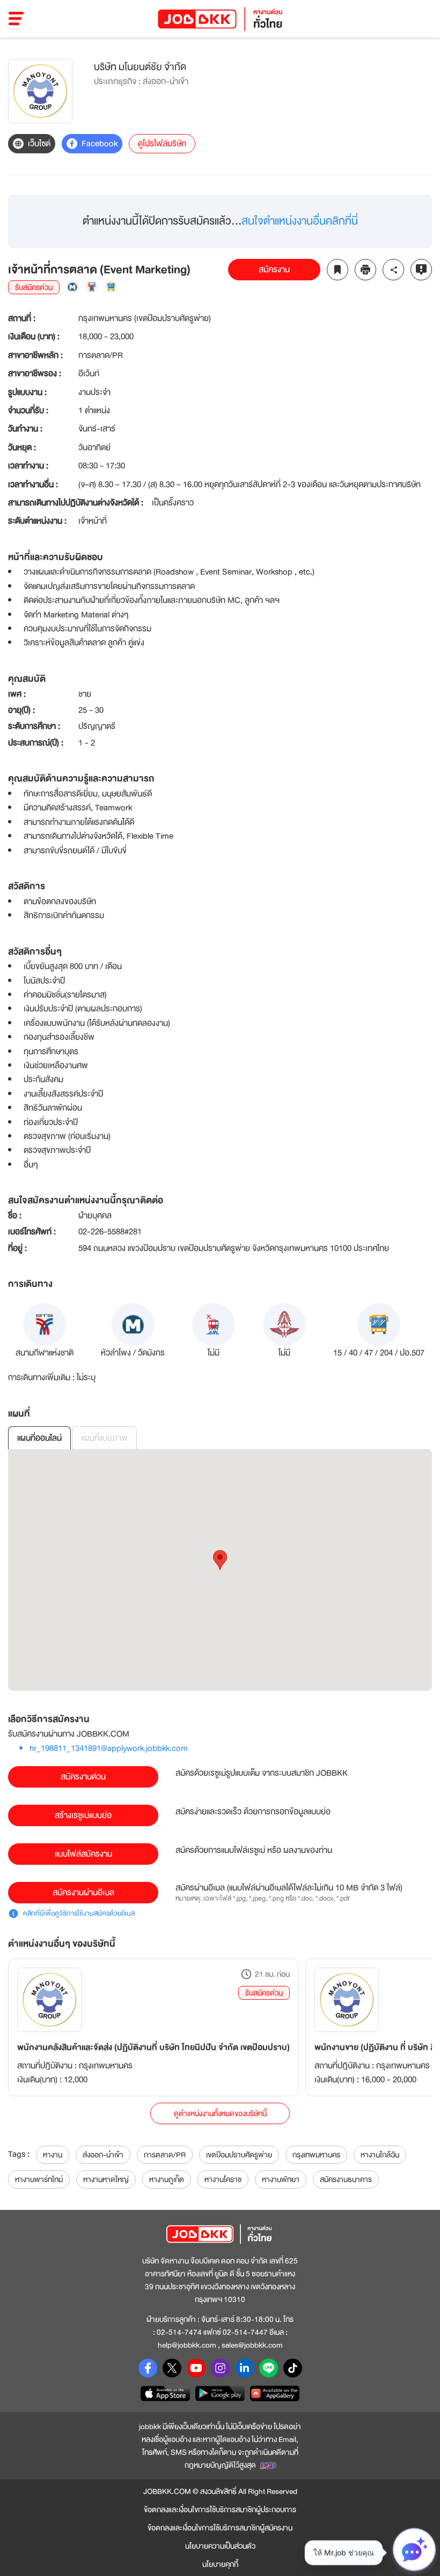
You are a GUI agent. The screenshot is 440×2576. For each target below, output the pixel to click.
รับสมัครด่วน (264, 1993)
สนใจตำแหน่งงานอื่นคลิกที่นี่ (300, 221)
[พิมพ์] (365, 270)
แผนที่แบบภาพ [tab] (104, 1438)
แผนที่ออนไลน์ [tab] (39, 1438)
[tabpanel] (220, 1570)
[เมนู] (16, 19)
